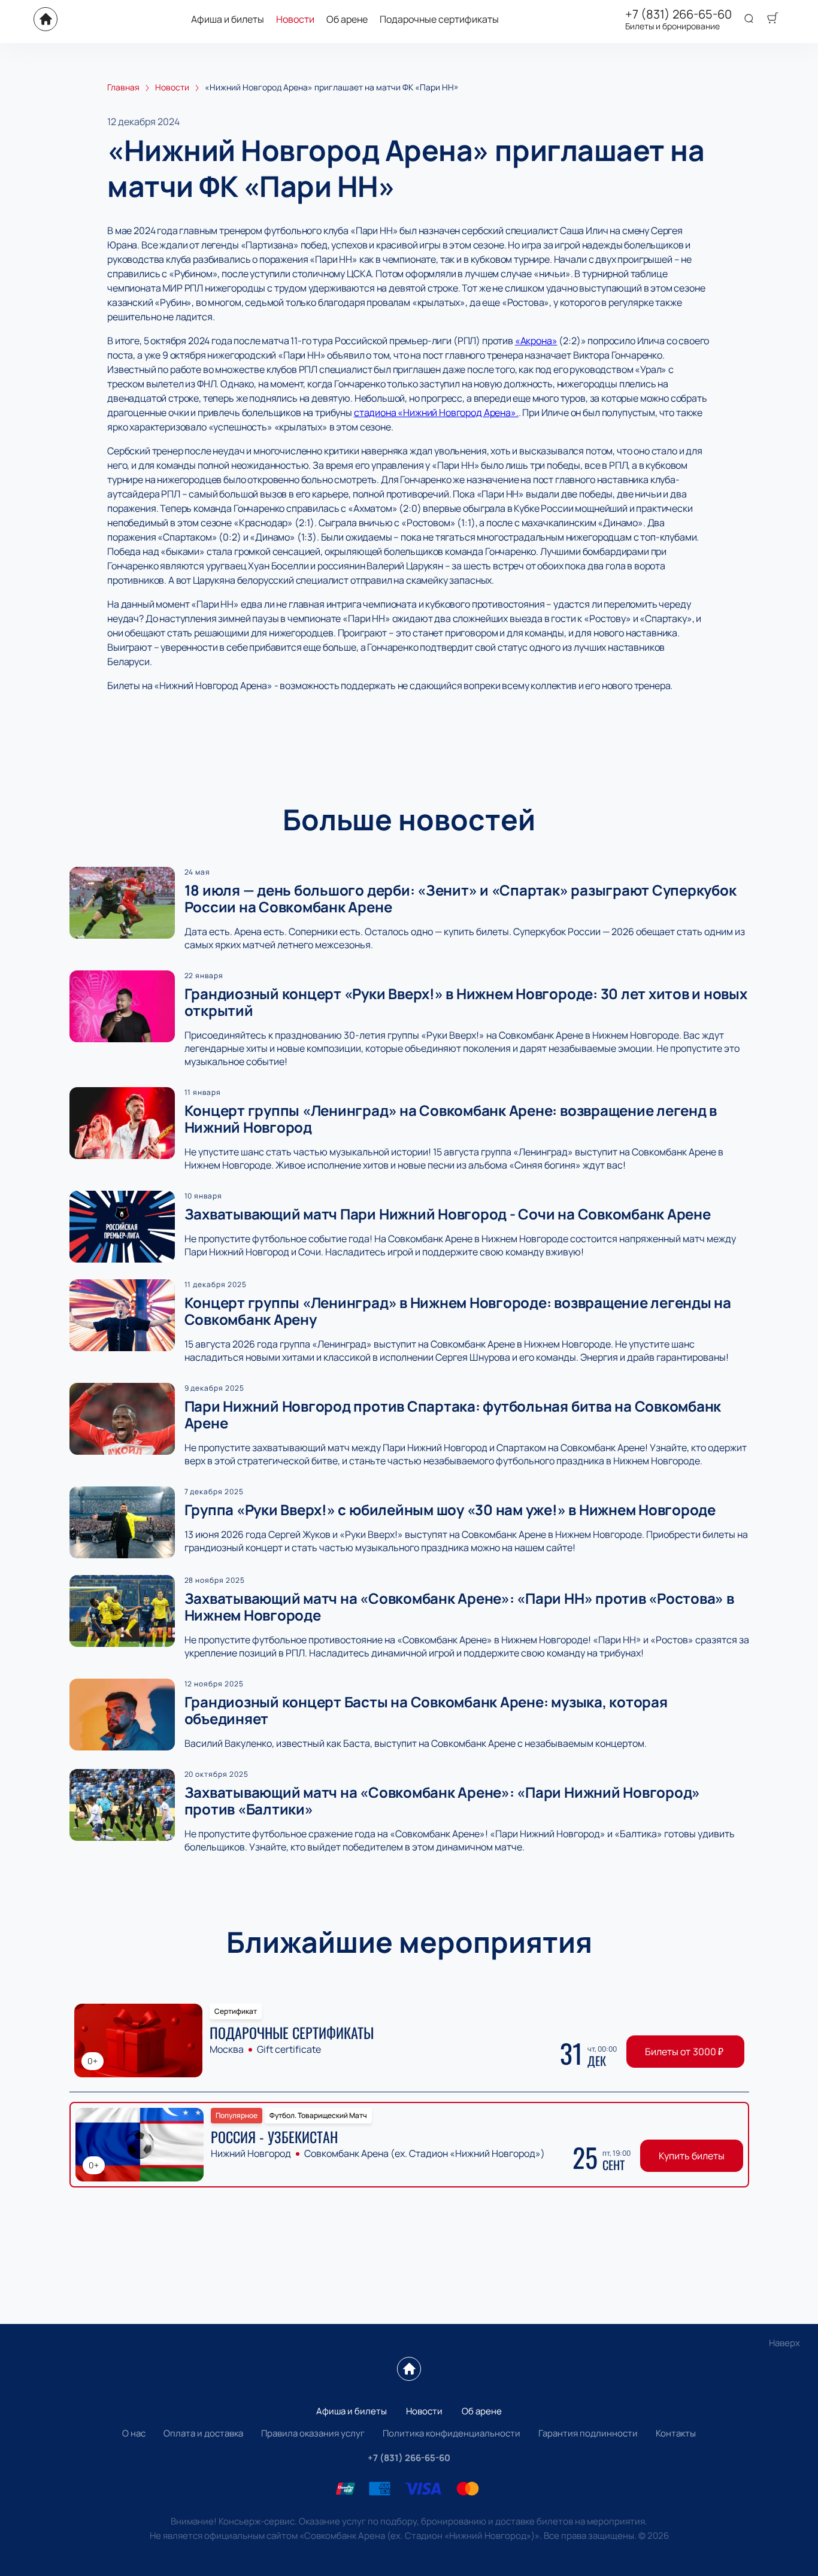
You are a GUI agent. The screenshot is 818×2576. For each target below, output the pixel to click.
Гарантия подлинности (588, 2433)
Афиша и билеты (228, 19)
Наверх (784, 2343)
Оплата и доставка (203, 2433)
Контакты (676, 2433)
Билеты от (684, 2052)
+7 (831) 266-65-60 (678, 14)
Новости (295, 19)
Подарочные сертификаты (439, 19)
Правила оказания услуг (313, 2433)
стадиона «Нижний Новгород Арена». (436, 412)
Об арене (347, 19)
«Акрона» (536, 341)
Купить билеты (692, 2156)
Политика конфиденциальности (452, 2433)
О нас (134, 2433)
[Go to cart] (772, 19)
